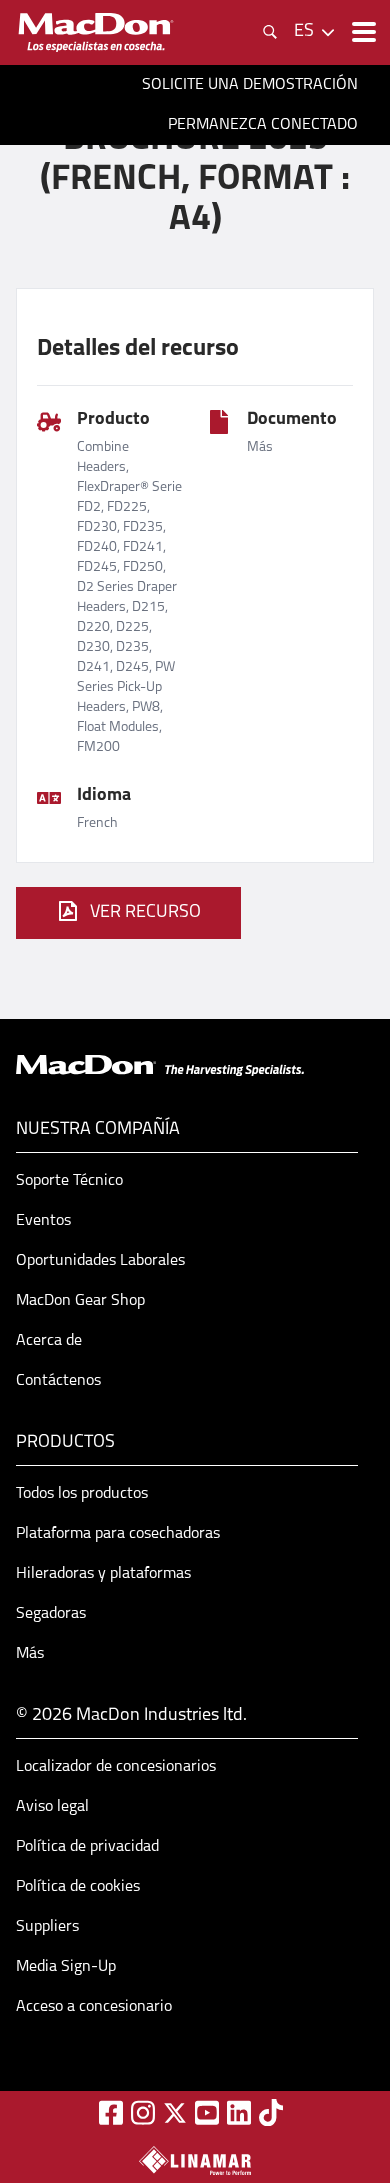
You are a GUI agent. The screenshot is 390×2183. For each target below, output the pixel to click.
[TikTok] (271, 2112)
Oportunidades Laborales (100, 1261)
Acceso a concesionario (94, 2007)
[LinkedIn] (239, 2112)
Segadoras (51, 1614)
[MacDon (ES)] (96, 32)
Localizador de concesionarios (116, 1767)
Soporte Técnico (69, 1181)
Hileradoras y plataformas (103, 1574)
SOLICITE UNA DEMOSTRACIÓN (250, 85)
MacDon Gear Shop (80, 1301)
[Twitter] (175, 2113)
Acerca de (49, 1341)
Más (30, 1654)
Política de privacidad (87, 1847)
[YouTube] (207, 2112)
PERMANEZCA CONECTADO (263, 125)
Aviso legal (52, 1807)
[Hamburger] (362, 32)
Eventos (43, 1221)
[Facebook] (111, 2112)
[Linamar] (195, 2160)
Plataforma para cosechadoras (118, 1534)
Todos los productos (82, 1494)
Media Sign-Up (66, 1967)
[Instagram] (143, 2112)
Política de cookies (78, 1887)
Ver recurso (145, 913)
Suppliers (47, 1927)
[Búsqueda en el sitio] (270, 32)
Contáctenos (58, 1381)
